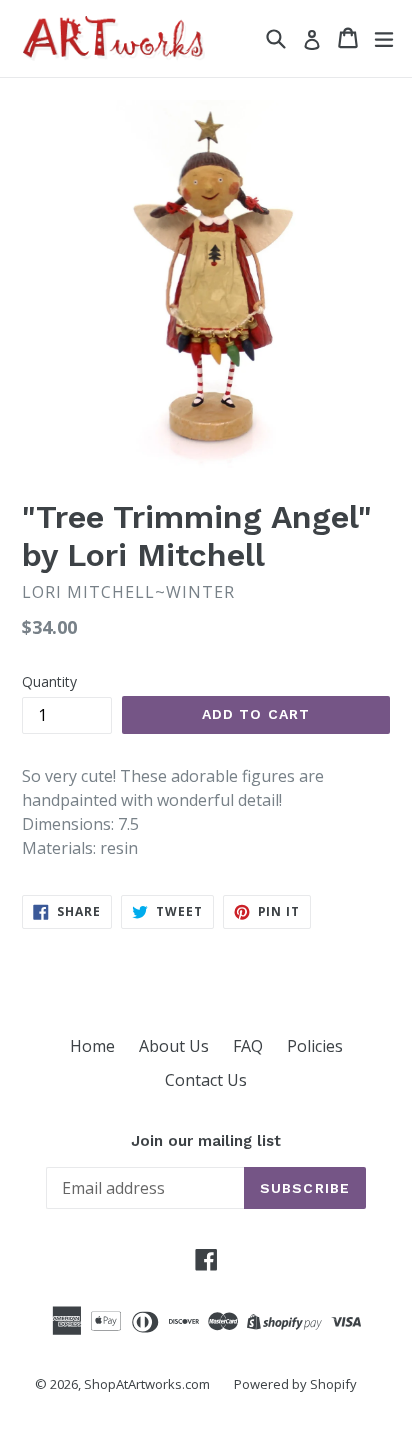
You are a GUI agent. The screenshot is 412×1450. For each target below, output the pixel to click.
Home (92, 1046)
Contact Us (206, 1080)
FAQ (248, 1046)
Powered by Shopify (295, 1384)
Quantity (49, 681)
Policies (315, 1046)
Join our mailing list (206, 1141)
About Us (174, 1046)
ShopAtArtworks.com (147, 1384)
